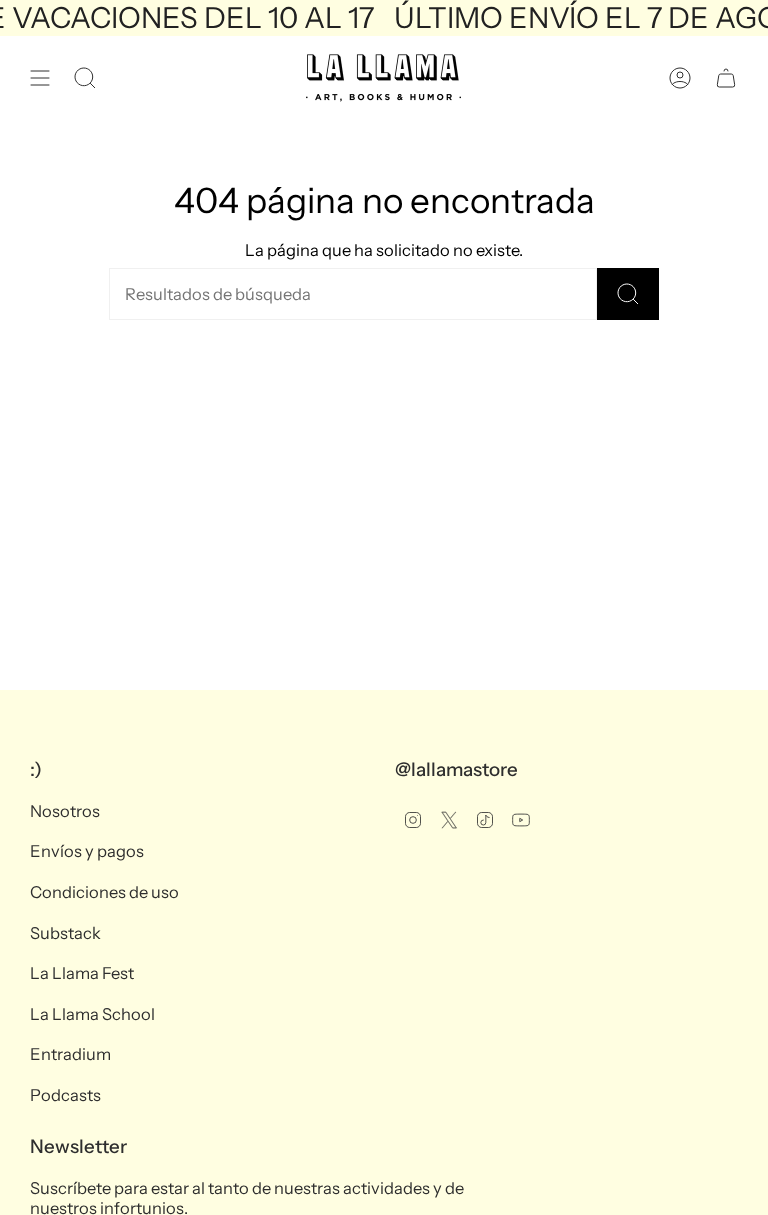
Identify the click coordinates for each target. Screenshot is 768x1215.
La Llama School (92, 1014)
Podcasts (65, 1095)
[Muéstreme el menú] (40, 78)
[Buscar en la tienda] (628, 294)
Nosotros (65, 811)
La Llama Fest (82, 973)
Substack (65, 933)
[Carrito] (726, 78)
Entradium (70, 1054)
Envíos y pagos (87, 851)
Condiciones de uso (104, 892)
